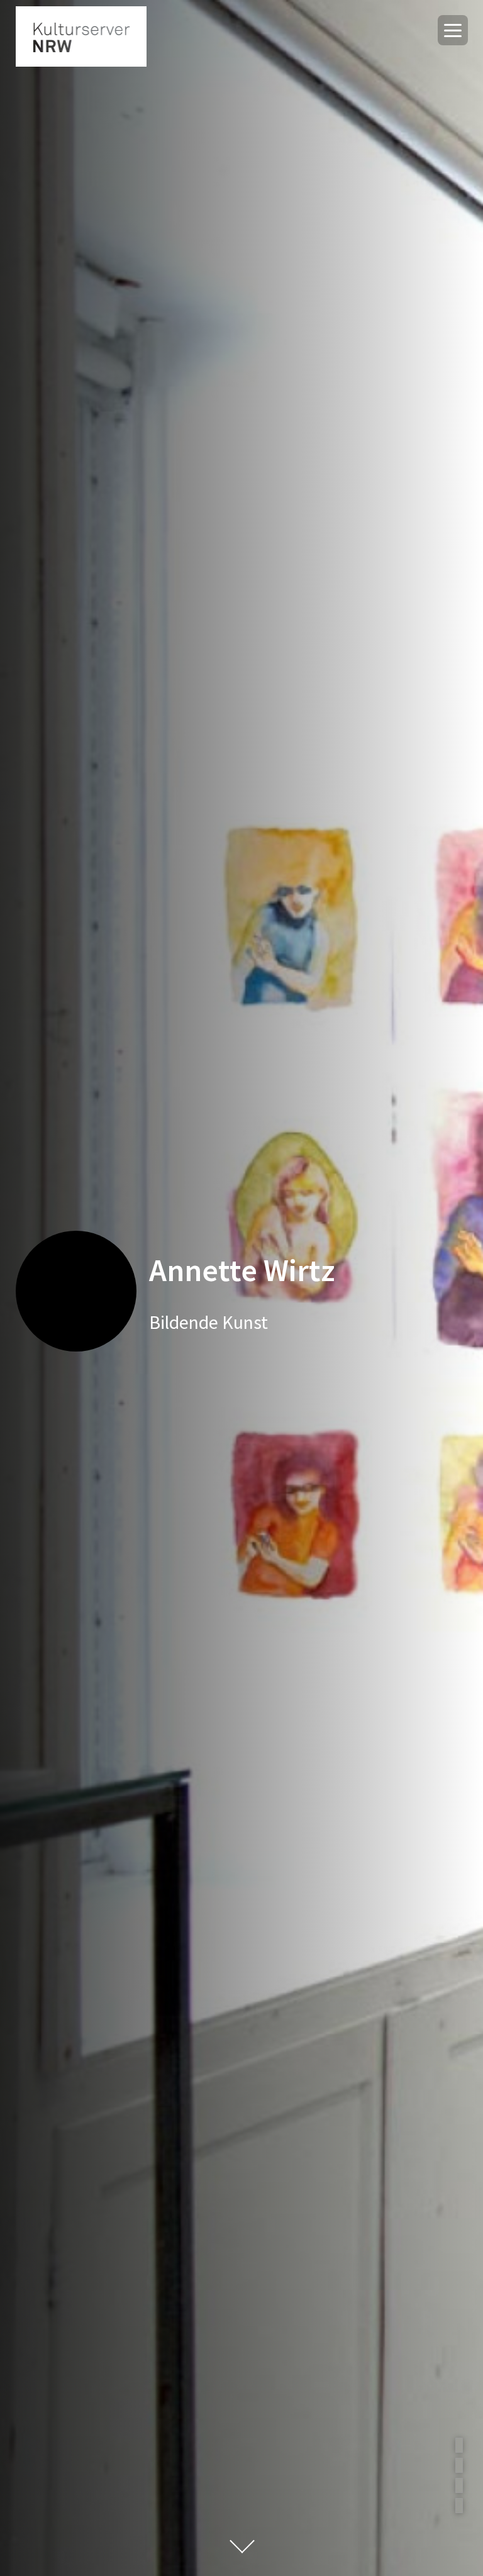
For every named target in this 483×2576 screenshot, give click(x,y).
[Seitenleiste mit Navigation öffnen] (453, 30)
